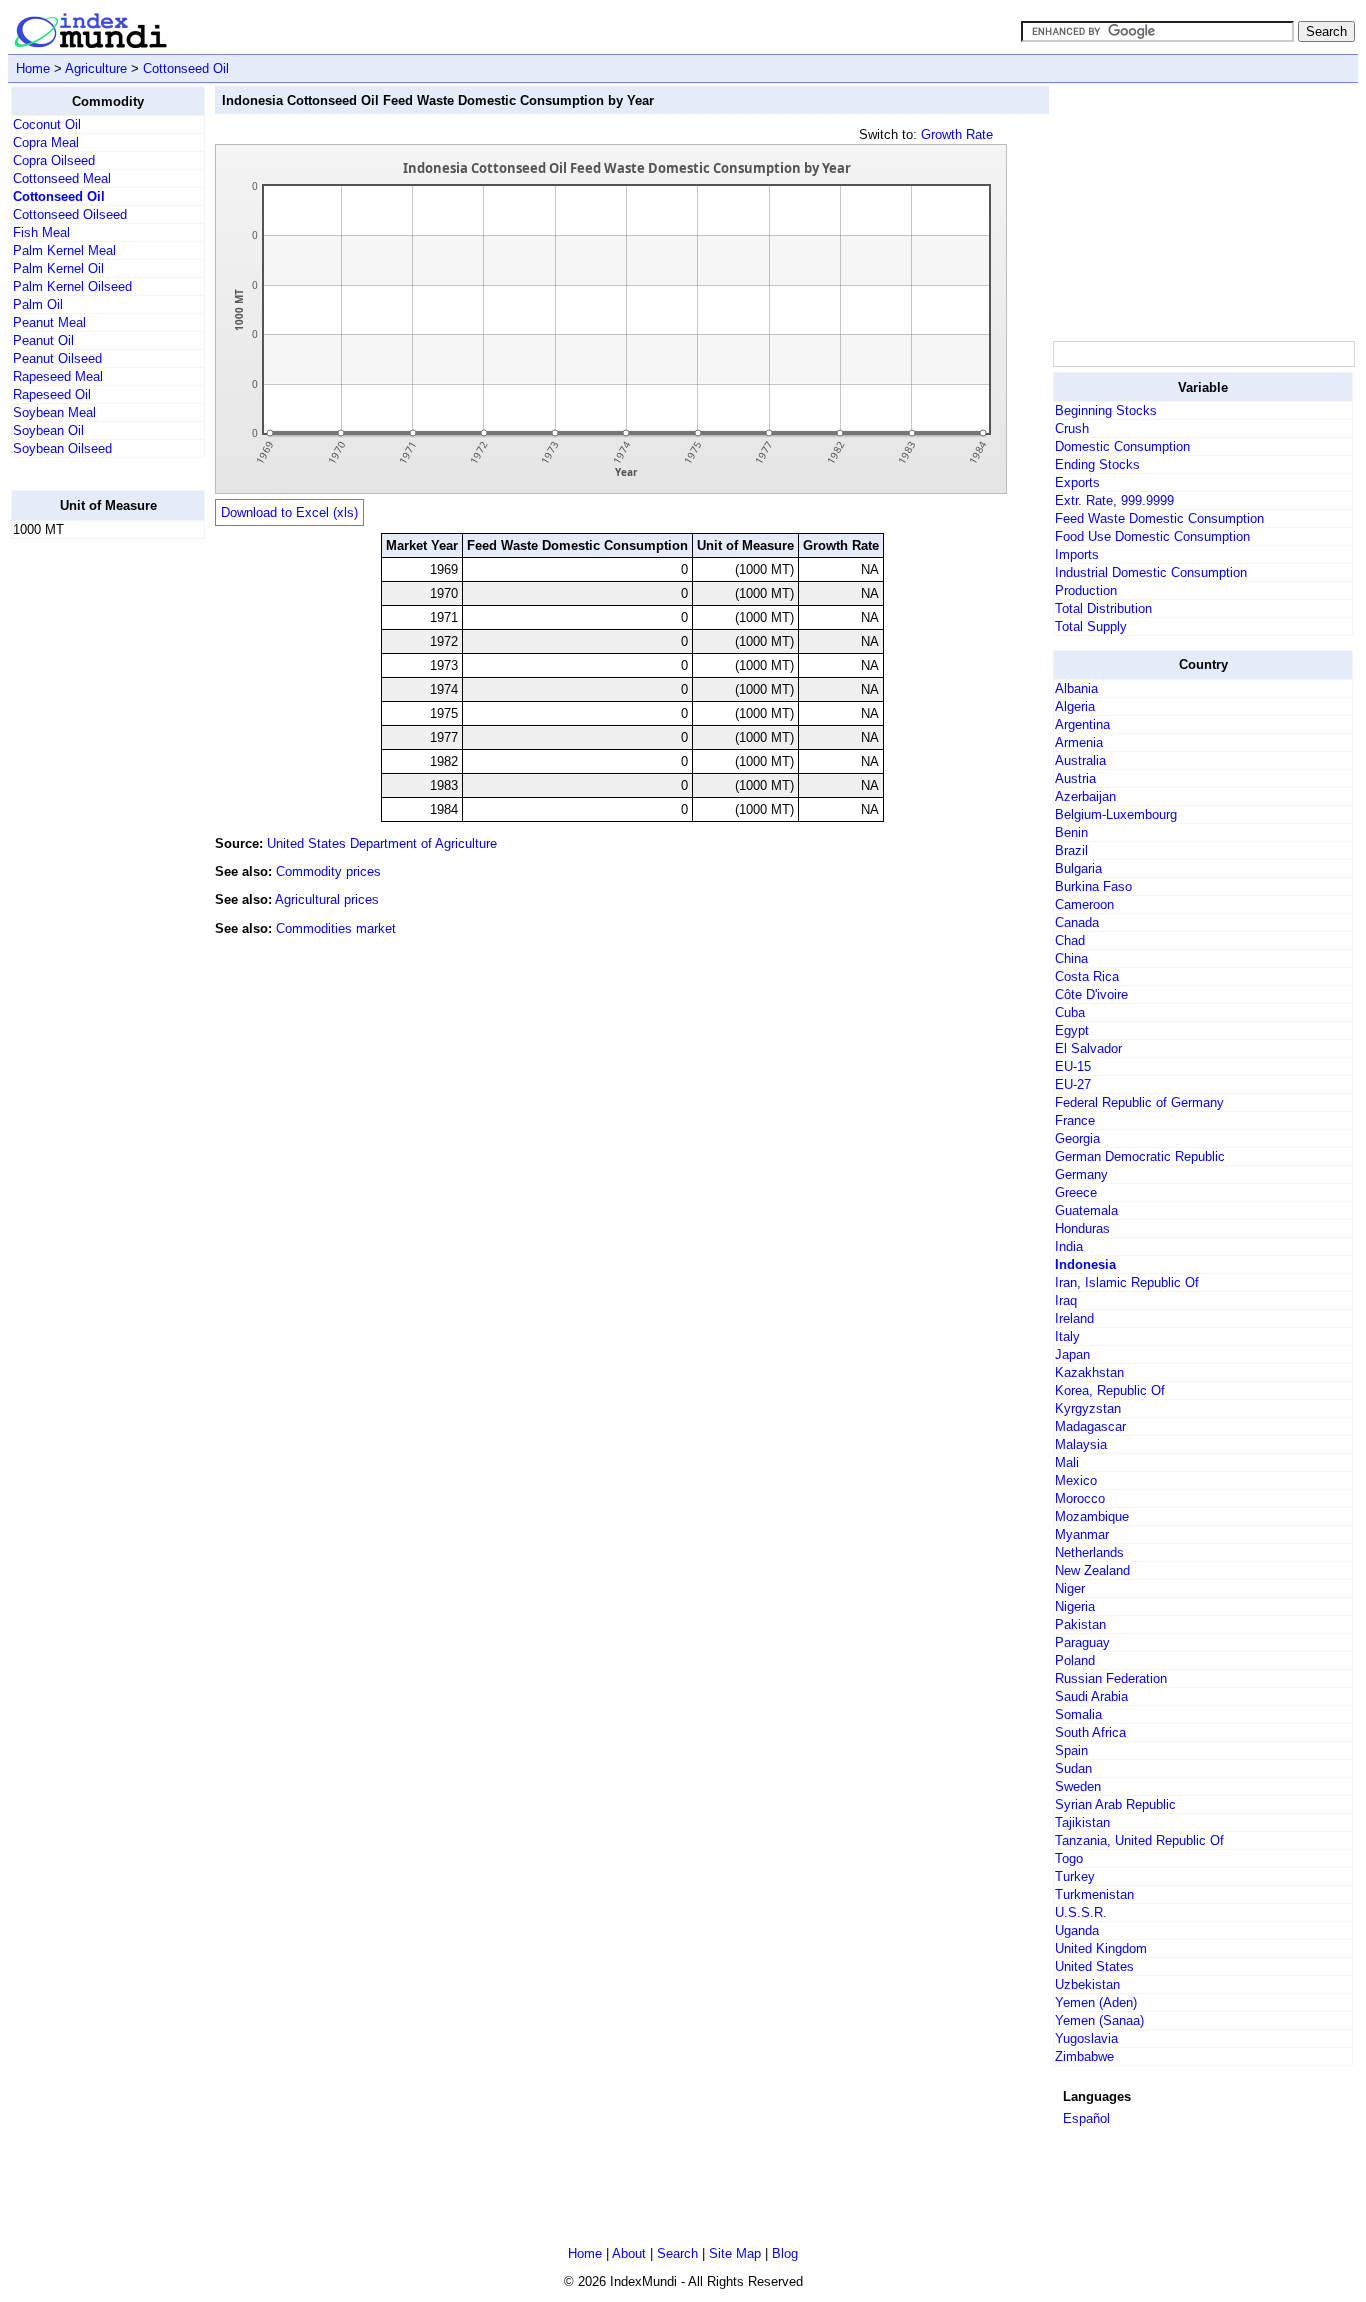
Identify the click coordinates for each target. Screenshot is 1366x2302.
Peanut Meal (49, 322)
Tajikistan (1082, 1822)
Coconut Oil (47, 124)
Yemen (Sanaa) (1099, 2020)
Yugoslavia (1086, 2038)
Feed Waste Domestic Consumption (1159, 518)
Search (677, 2253)
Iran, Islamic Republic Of (1127, 1282)
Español (1086, 2118)
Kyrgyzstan (1088, 1408)
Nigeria (1075, 1606)
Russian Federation (1111, 1678)
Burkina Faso (1093, 886)
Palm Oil (38, 304)
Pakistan (1080, 1624)
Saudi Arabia (1091, 1696)
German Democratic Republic (1140, 1156)
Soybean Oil (48, 430)
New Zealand (1092, 1570)
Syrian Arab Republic (1115, 1804)
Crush (1072, 428)
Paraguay (1082, 1642)
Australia (1080, 760)
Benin (1071, 832)
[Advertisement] (91, 855)
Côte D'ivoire (1091, 994)
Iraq (1066, 1300)
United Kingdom (1101, 1948)
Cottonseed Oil (186, 68)
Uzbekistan (1087, 1984)
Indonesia (1085, 1264)
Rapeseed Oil (52, 394)
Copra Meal (46, 142)
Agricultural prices (327, 899)
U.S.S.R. (1081, 1912)
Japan (1072, 1354)
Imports (1077, 554)
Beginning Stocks (1106, 410)
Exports (1077, 482)
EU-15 (1073, 1066)
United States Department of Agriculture (382, 843)
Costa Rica (1087, 976)
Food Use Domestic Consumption (1152, 536)
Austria (1075, 778)
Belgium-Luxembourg (1116, 814)
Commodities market (336, 928)
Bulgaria (1078, 868)
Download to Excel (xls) (289, 512)
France (1075, 1120)
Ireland (1074, 1318)
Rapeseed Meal (58, 376)
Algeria (1075, 706)
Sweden (1078, 1786)
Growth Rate (957, 134)
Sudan (1073, 1768)
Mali (1067, 1462)
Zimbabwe (1084, 2056)
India (1069, 1246)
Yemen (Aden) (1096, 2002)
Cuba (1070, 1012)
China (1071, 958)
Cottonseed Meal (62, 178)
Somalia (1078, 1714)
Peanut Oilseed (57, 358)
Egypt (1072, 1030)
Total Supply (1091, 626)
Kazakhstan (1089, 1372)
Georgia (1077, 1138)
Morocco (1080, 1498)
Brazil (1071, 850)
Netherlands (1089, 1552)
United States (1094, 1966)
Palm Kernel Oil (58, 268)
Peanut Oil (43, 340)
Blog (785, 2253)
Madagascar (1090, 1426)
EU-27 (1073, 1084)
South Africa (1090, 1732)
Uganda (1077, 1930)
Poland (1075, 1660)
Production (1086, 590)
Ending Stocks (1097, 464)
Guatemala (1086, 1210)
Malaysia (1081, 1444)
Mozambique (1092, 1516)
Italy (1067, 1336)
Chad (1070, 940)
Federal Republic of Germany (1139, 1102)
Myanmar (1082, 1534)
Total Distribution (1103, 608)
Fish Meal (41, 232)
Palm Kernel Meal (64, 250)
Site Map (735, 2253)
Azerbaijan (1085, 796)
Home (33, 68)
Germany (1081, 1174)
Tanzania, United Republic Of (1139, 1840)
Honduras (1082, 1228)
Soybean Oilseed (62, 448)
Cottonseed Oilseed (70, 214)
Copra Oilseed (54, 160)
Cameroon (1084, 904)
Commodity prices (328, 871)
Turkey (1075, 1876)
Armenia (1079, 742)
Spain (1071, 1750)
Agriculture (96, 68)
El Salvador (1088, 1048)
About (629, 2253)
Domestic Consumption (1122, 446)
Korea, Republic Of (1110, 1390)
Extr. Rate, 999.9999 (1114, 500)
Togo (1069, 1858)
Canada (1077, 922)
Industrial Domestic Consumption (1151, 572)
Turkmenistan (1094, 1894)
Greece (1076, 1192)
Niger (1070, 1588)
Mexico (1076, 1480)
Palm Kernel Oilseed (72, 286)
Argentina (1082, 724)
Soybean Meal (54, 412)
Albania (1076, 688)
